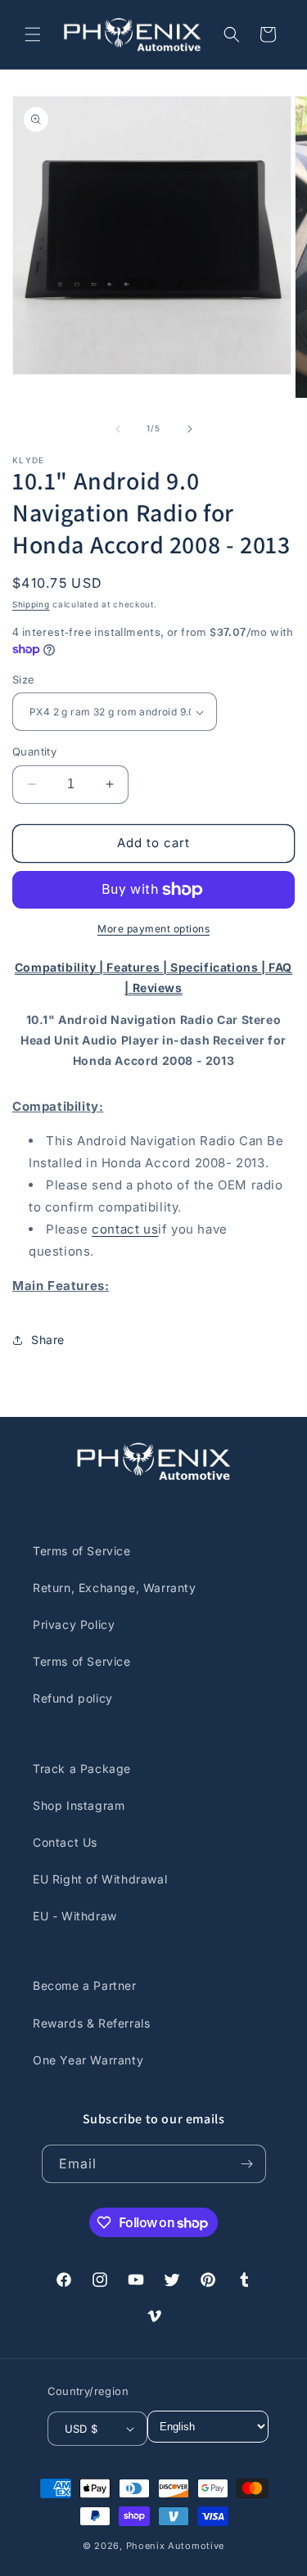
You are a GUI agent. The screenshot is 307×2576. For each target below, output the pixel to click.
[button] (33, 34)
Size (24, 679)
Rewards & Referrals (91, 2023)
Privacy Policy (74, 1624)
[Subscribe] (247, 2164)
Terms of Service (82, 1551)
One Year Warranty (88, 2060)
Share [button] (48, 1340)
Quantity (34, 751)
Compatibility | (61, 967)
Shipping (31, 604)
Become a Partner (85, 1985)
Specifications (216, 967)
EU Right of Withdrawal (100, 1879)
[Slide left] (118, 429)
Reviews (158, 988)
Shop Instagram (79, 1805)
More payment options (153, 929)
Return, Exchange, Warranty (115, 1588)
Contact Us (65, 1842)
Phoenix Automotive (176, 2546)
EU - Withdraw (75, 1916)
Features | (138, 967)
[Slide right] (190, 429)
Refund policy (73, 1698)
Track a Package (82, 1768)
